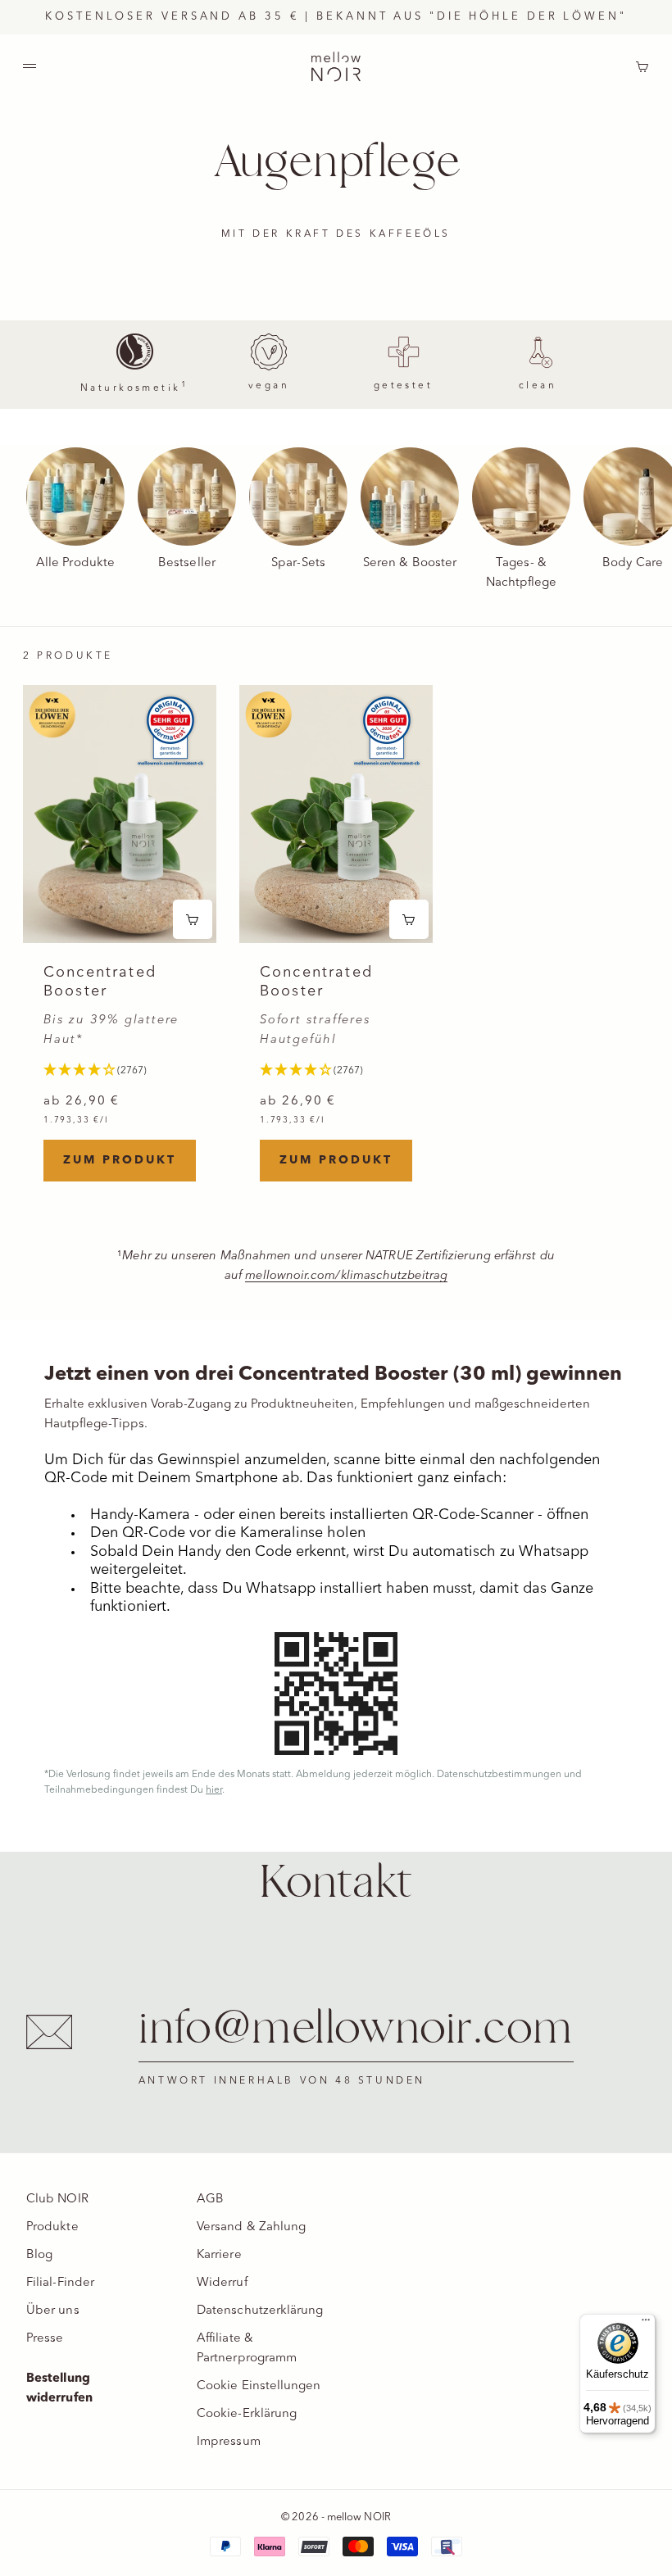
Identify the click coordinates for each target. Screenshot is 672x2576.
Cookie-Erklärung (247, 2414)
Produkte (52, 2227)
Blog (39, 2255)
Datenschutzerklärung (260, 2311)
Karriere (219, 2255)
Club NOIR (57, 2200)
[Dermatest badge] (170, 731)
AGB (210, 2200)
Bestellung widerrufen (59, 2389)
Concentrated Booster (100, 982)
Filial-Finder (60, 2283)
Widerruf (222, 2283)
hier (214, 1790)
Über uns (53, 2311)
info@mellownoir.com (356, 2030)
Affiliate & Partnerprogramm (247, 2349)
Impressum (229, 2442)
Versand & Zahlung (251, 2227)
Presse (45, 2339)
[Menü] (646, 2324)
